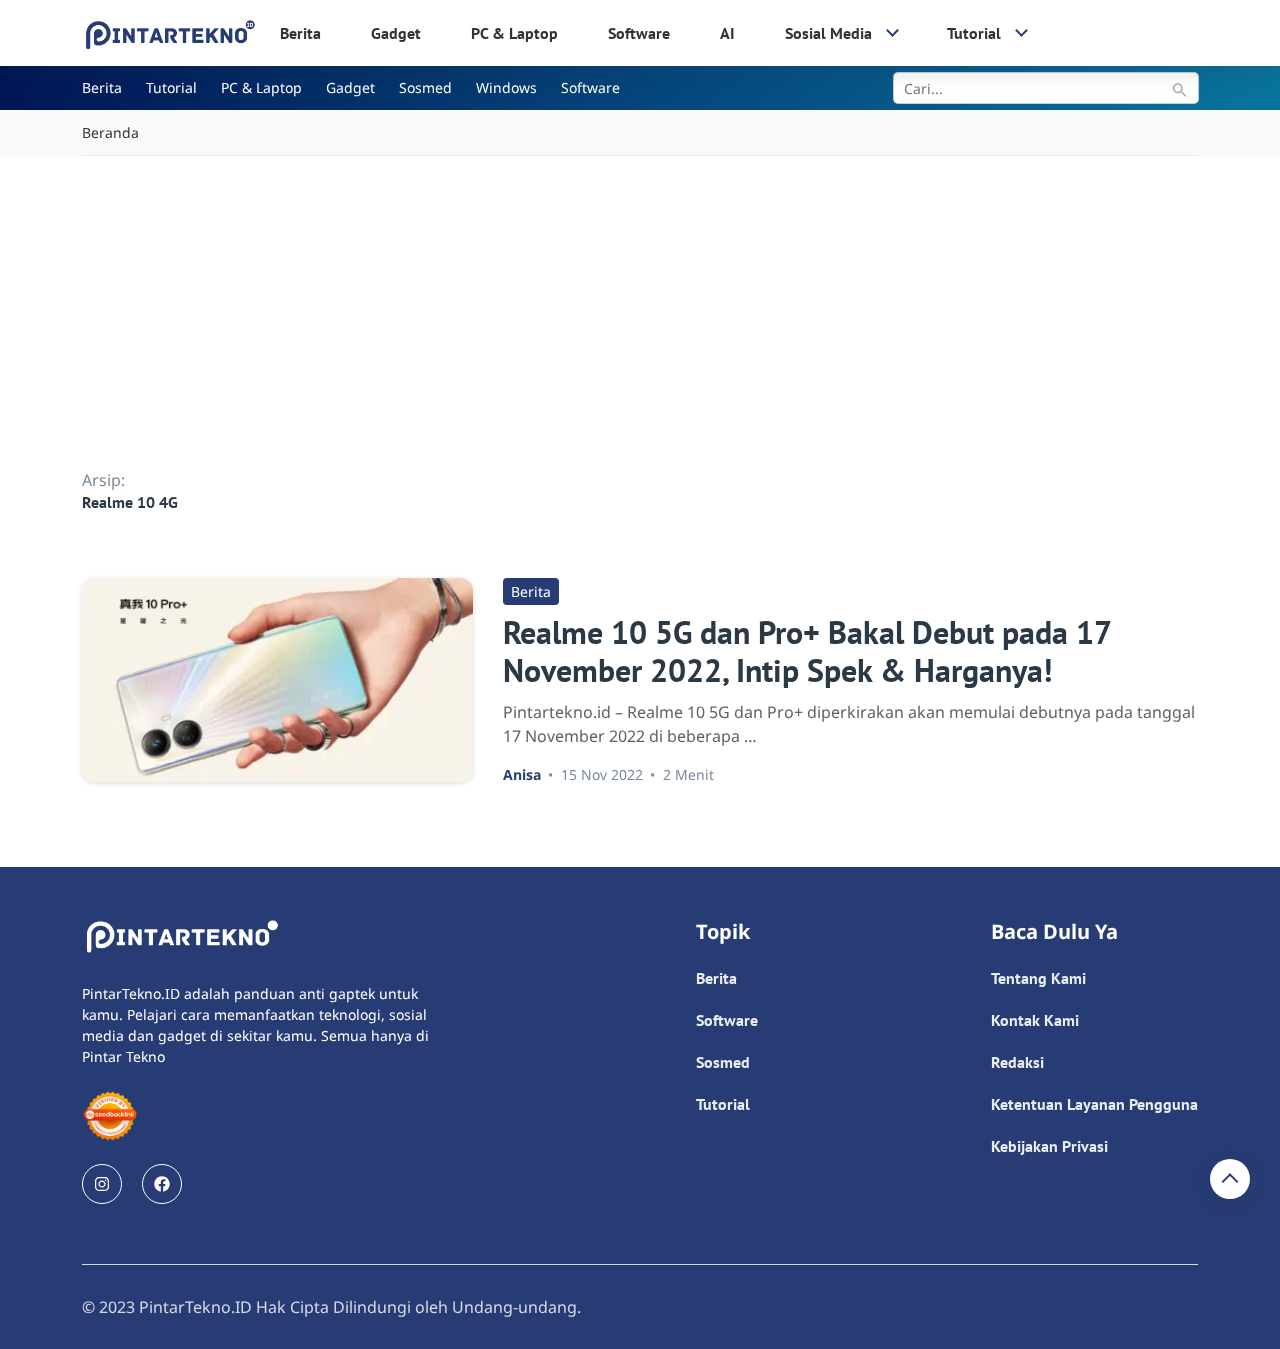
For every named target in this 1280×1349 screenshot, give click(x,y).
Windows (506, 87)
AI (727, 33)
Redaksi (1017, 1062)
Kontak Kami (1035, 1020)
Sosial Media (828, 33)
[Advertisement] (640, 306)
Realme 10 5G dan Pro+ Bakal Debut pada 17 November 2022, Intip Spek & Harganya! (806, 651)
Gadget (396, 33)
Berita (300, 33)
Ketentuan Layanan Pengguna (1094, 1104)
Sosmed (425, 87)
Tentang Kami (1038, 978)
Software (639, 33)
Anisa (522, 774)
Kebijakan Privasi (1049, 1146)
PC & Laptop (514, 33)
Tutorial (974, 33)
